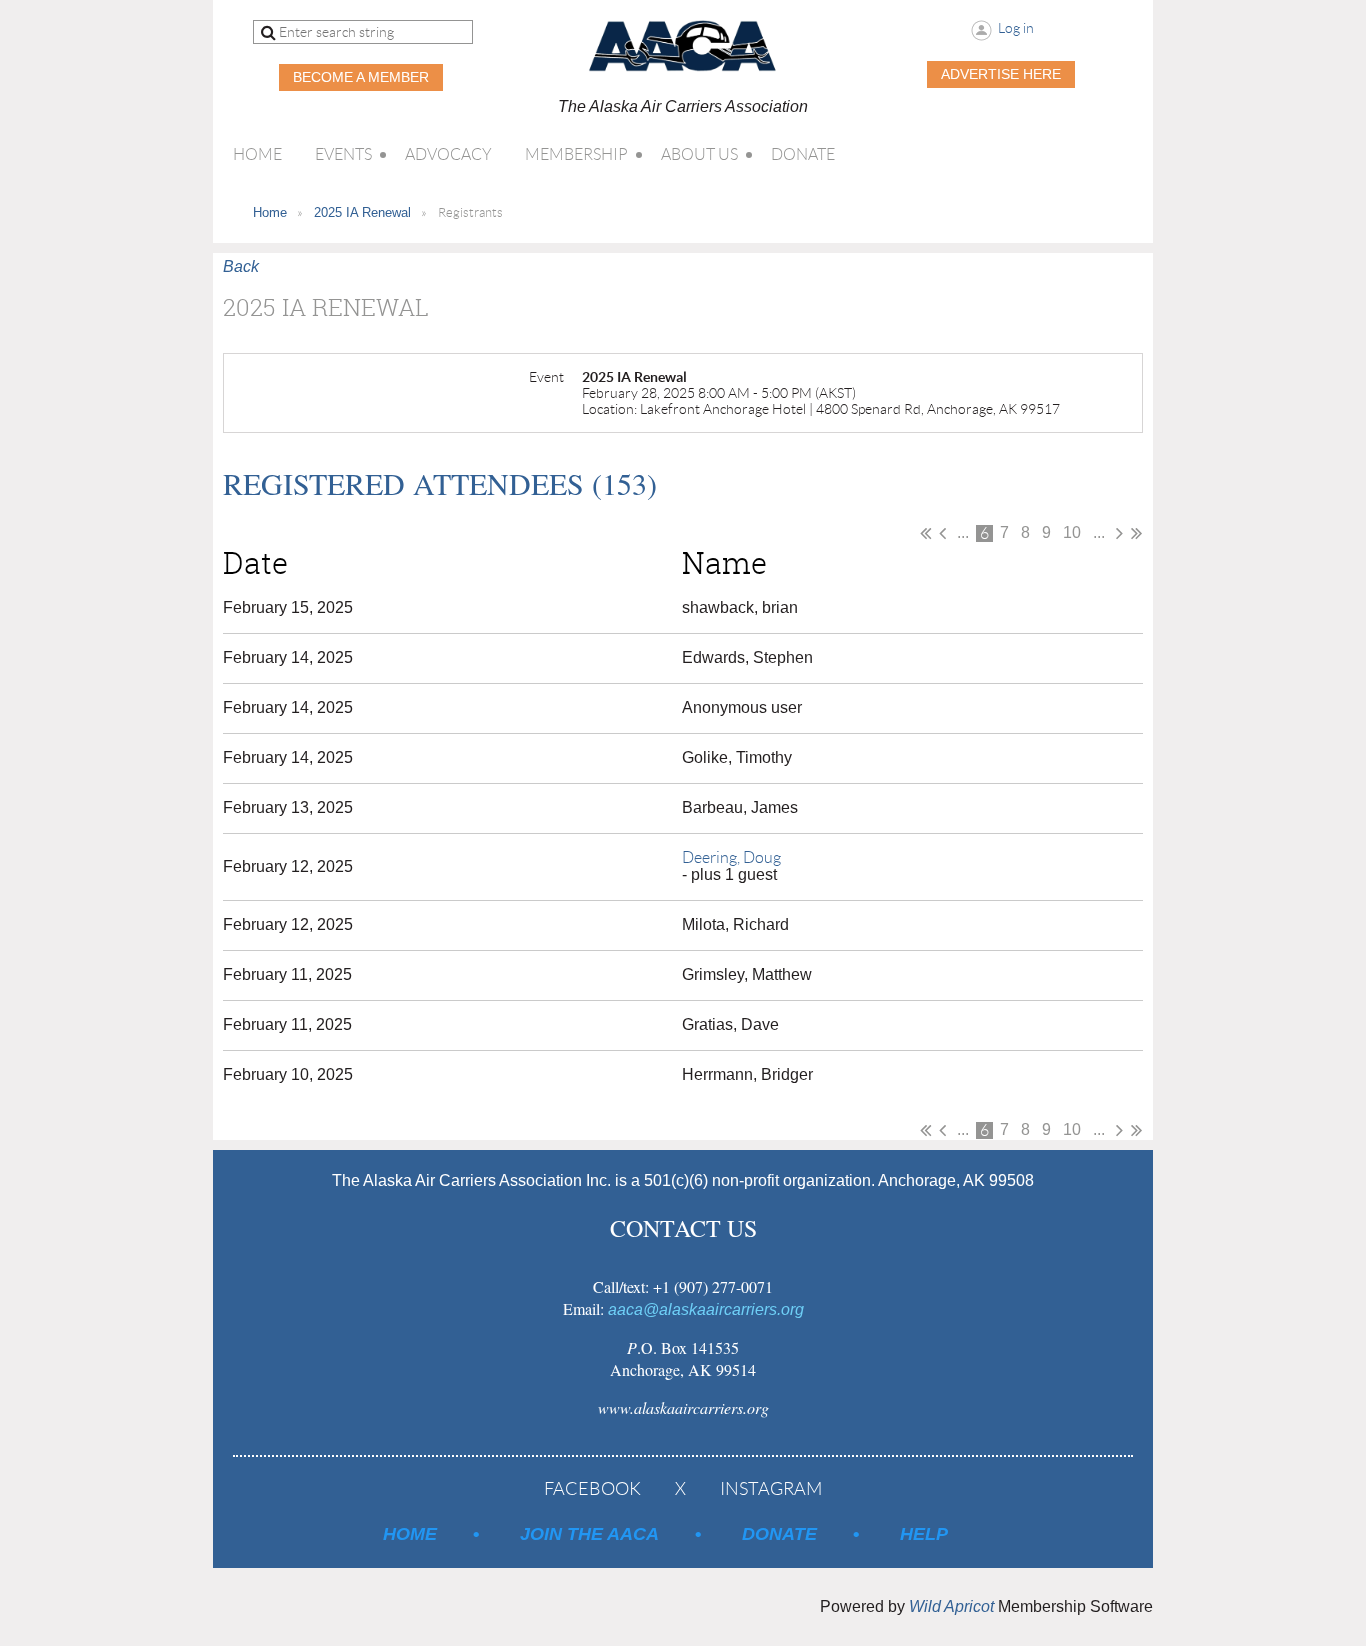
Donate (779, 1534)
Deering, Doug (731, 857)
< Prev (942, 533)
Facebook (592, 1489)
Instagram (771, 1489)
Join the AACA (589, 1534)
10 (1072, 532)
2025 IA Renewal (362, 212)
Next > (1119, 533)
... (963, 532)
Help (924, 1534)
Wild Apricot (951, 1606)
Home (270, 212)
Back (241, 266)
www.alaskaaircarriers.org (683, 1407)
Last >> (1136, 533)
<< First (925, 533)
